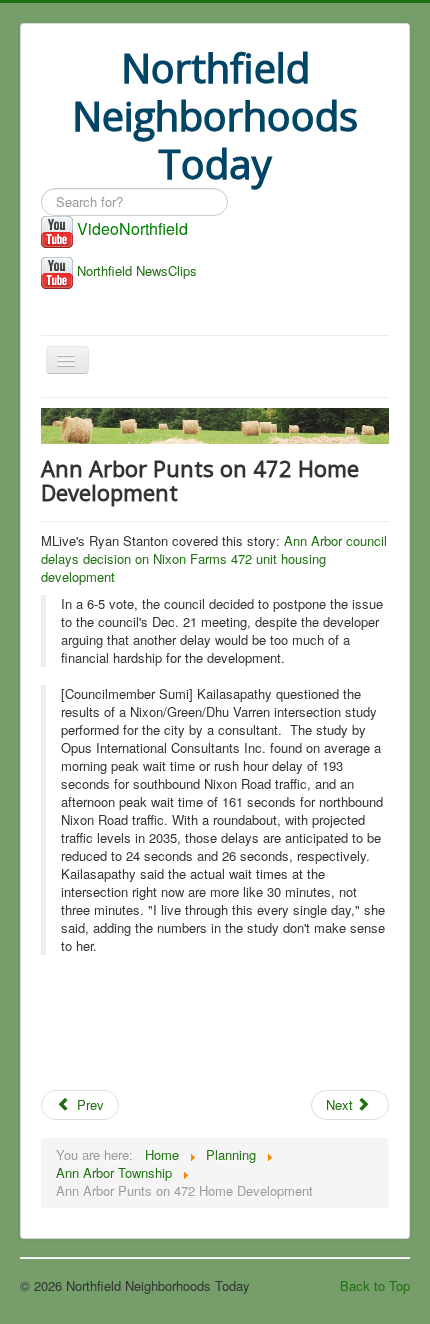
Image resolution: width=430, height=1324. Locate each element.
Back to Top (375, 1285)
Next (341, 1104)
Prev (88, 1104)
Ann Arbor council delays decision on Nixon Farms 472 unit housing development (214, 558)
